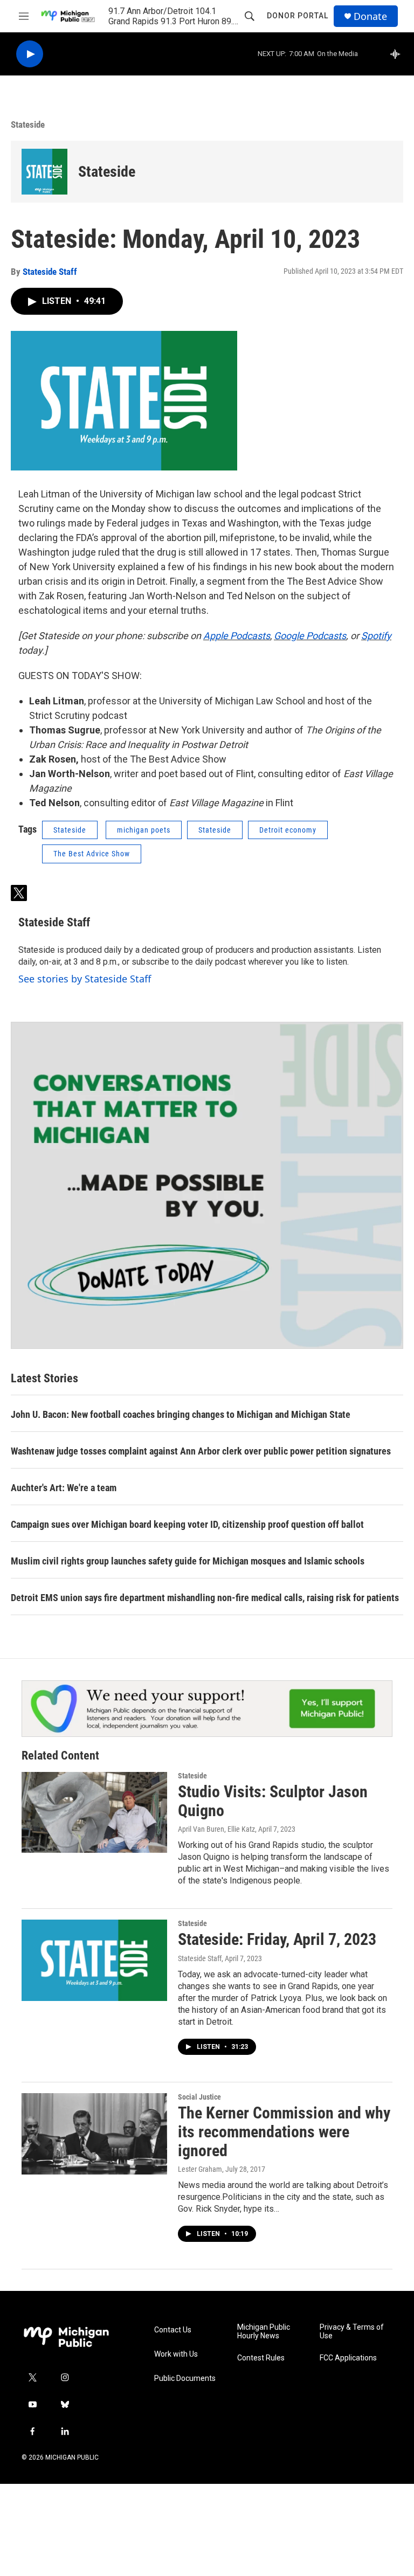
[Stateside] (44, 172)
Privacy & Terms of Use (352, 2332)
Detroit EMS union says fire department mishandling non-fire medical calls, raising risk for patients (205, 1598)
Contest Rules (261, 2358)
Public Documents (185, 2378)
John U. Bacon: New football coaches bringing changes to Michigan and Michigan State (181, 1414)
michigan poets (144, 830)
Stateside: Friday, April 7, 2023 (277, 1939)
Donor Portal (298, 16)
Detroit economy (288, 830)
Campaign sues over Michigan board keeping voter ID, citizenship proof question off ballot (187, 1524)
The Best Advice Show (92, 854)
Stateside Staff (50, 272)
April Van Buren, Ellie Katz (216, 1829)
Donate (370, 16)
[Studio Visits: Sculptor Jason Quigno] (94, 1812)
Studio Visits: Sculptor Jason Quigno (273, 1801)
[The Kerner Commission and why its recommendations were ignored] (94, 2134)
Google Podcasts (310, 636)
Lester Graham (200, 2169)
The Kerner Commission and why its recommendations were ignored (284, 2132)
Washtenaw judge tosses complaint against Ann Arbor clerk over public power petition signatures (201, 1451)
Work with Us (176, 2354)
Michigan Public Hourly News (264, 2332)
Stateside (28, 124)
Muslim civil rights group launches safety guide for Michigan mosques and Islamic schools (188, 1561)
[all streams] (398, 54)
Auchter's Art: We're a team (64, 1488)
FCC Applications (348, 2358)
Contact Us (173, 2330)
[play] (30, 54)
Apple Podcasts (237, 636)
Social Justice (199, 2097)
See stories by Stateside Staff (85, 979)
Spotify (376, 636)
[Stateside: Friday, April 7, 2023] (94, 1960)
